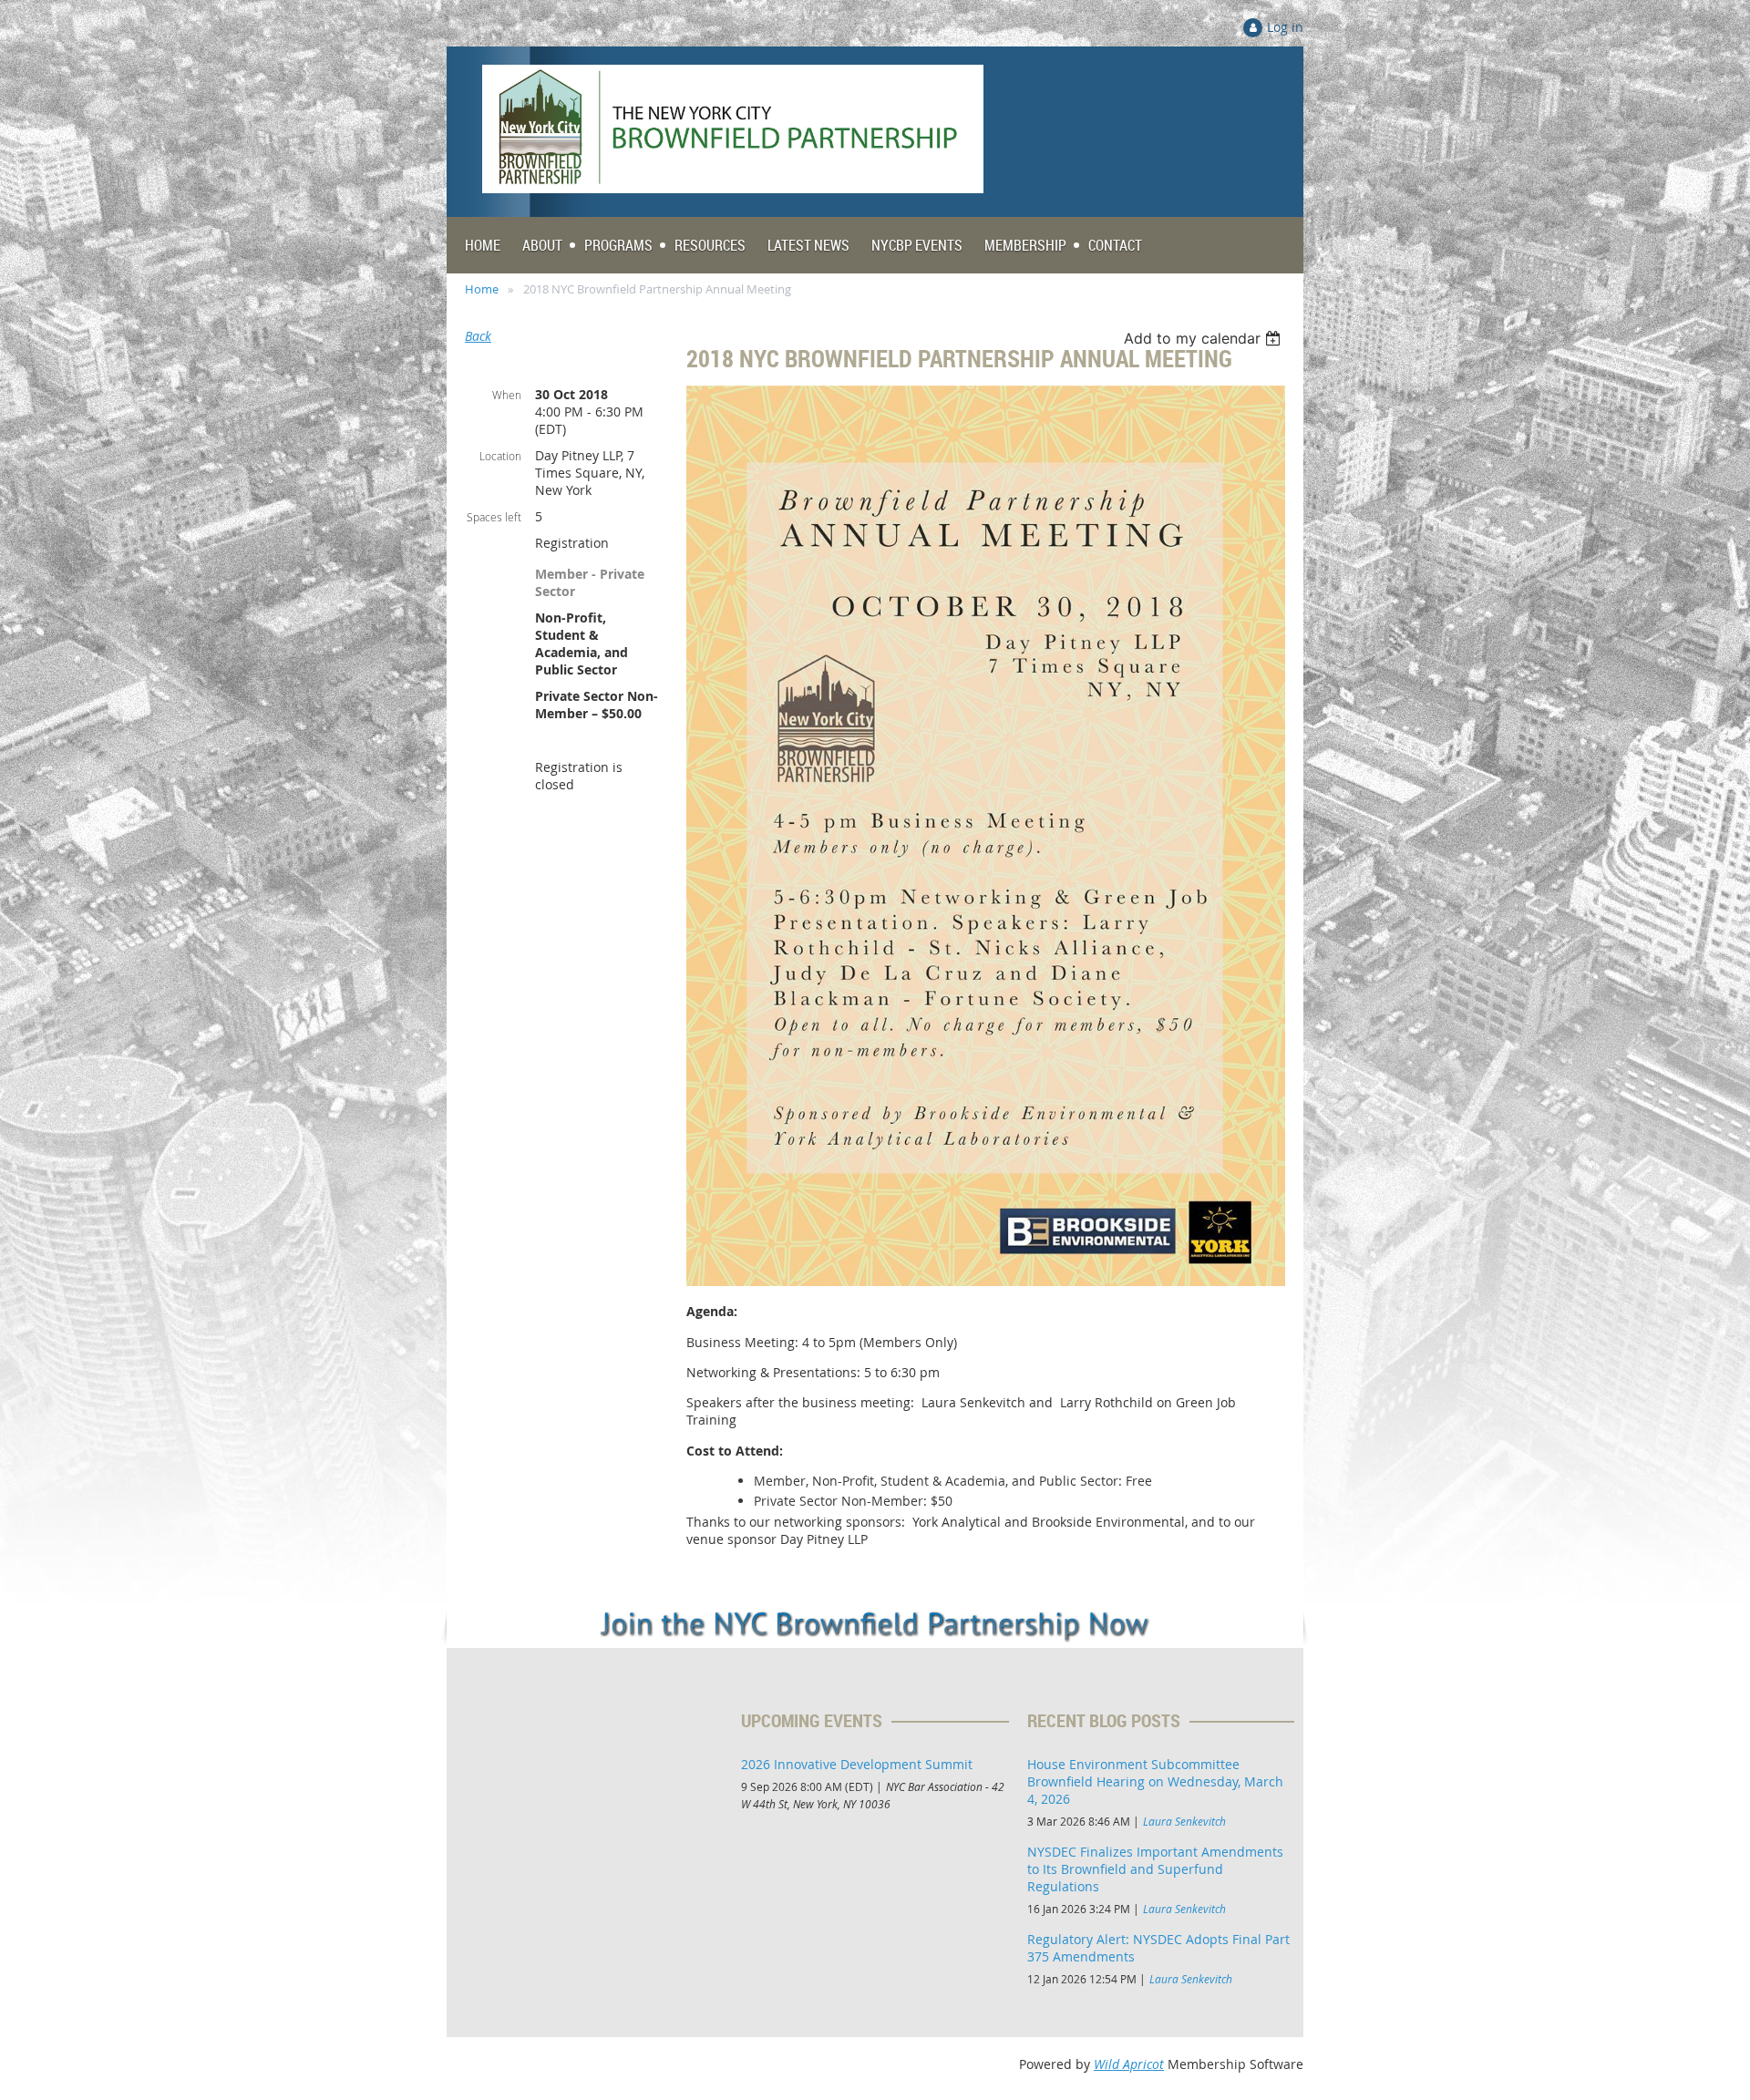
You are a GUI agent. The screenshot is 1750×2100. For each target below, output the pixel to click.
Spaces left (494, 517)
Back (478, 336)
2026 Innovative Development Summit (857, 1764)
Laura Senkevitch (1184, 1821)
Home (482, 289)
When (507, 395)
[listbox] (1204, 338)
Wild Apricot (1129, 2064)
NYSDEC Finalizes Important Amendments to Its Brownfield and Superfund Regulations (1155, 1869)
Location (500, 456)
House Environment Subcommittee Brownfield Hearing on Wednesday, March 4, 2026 (1155, 1781)
